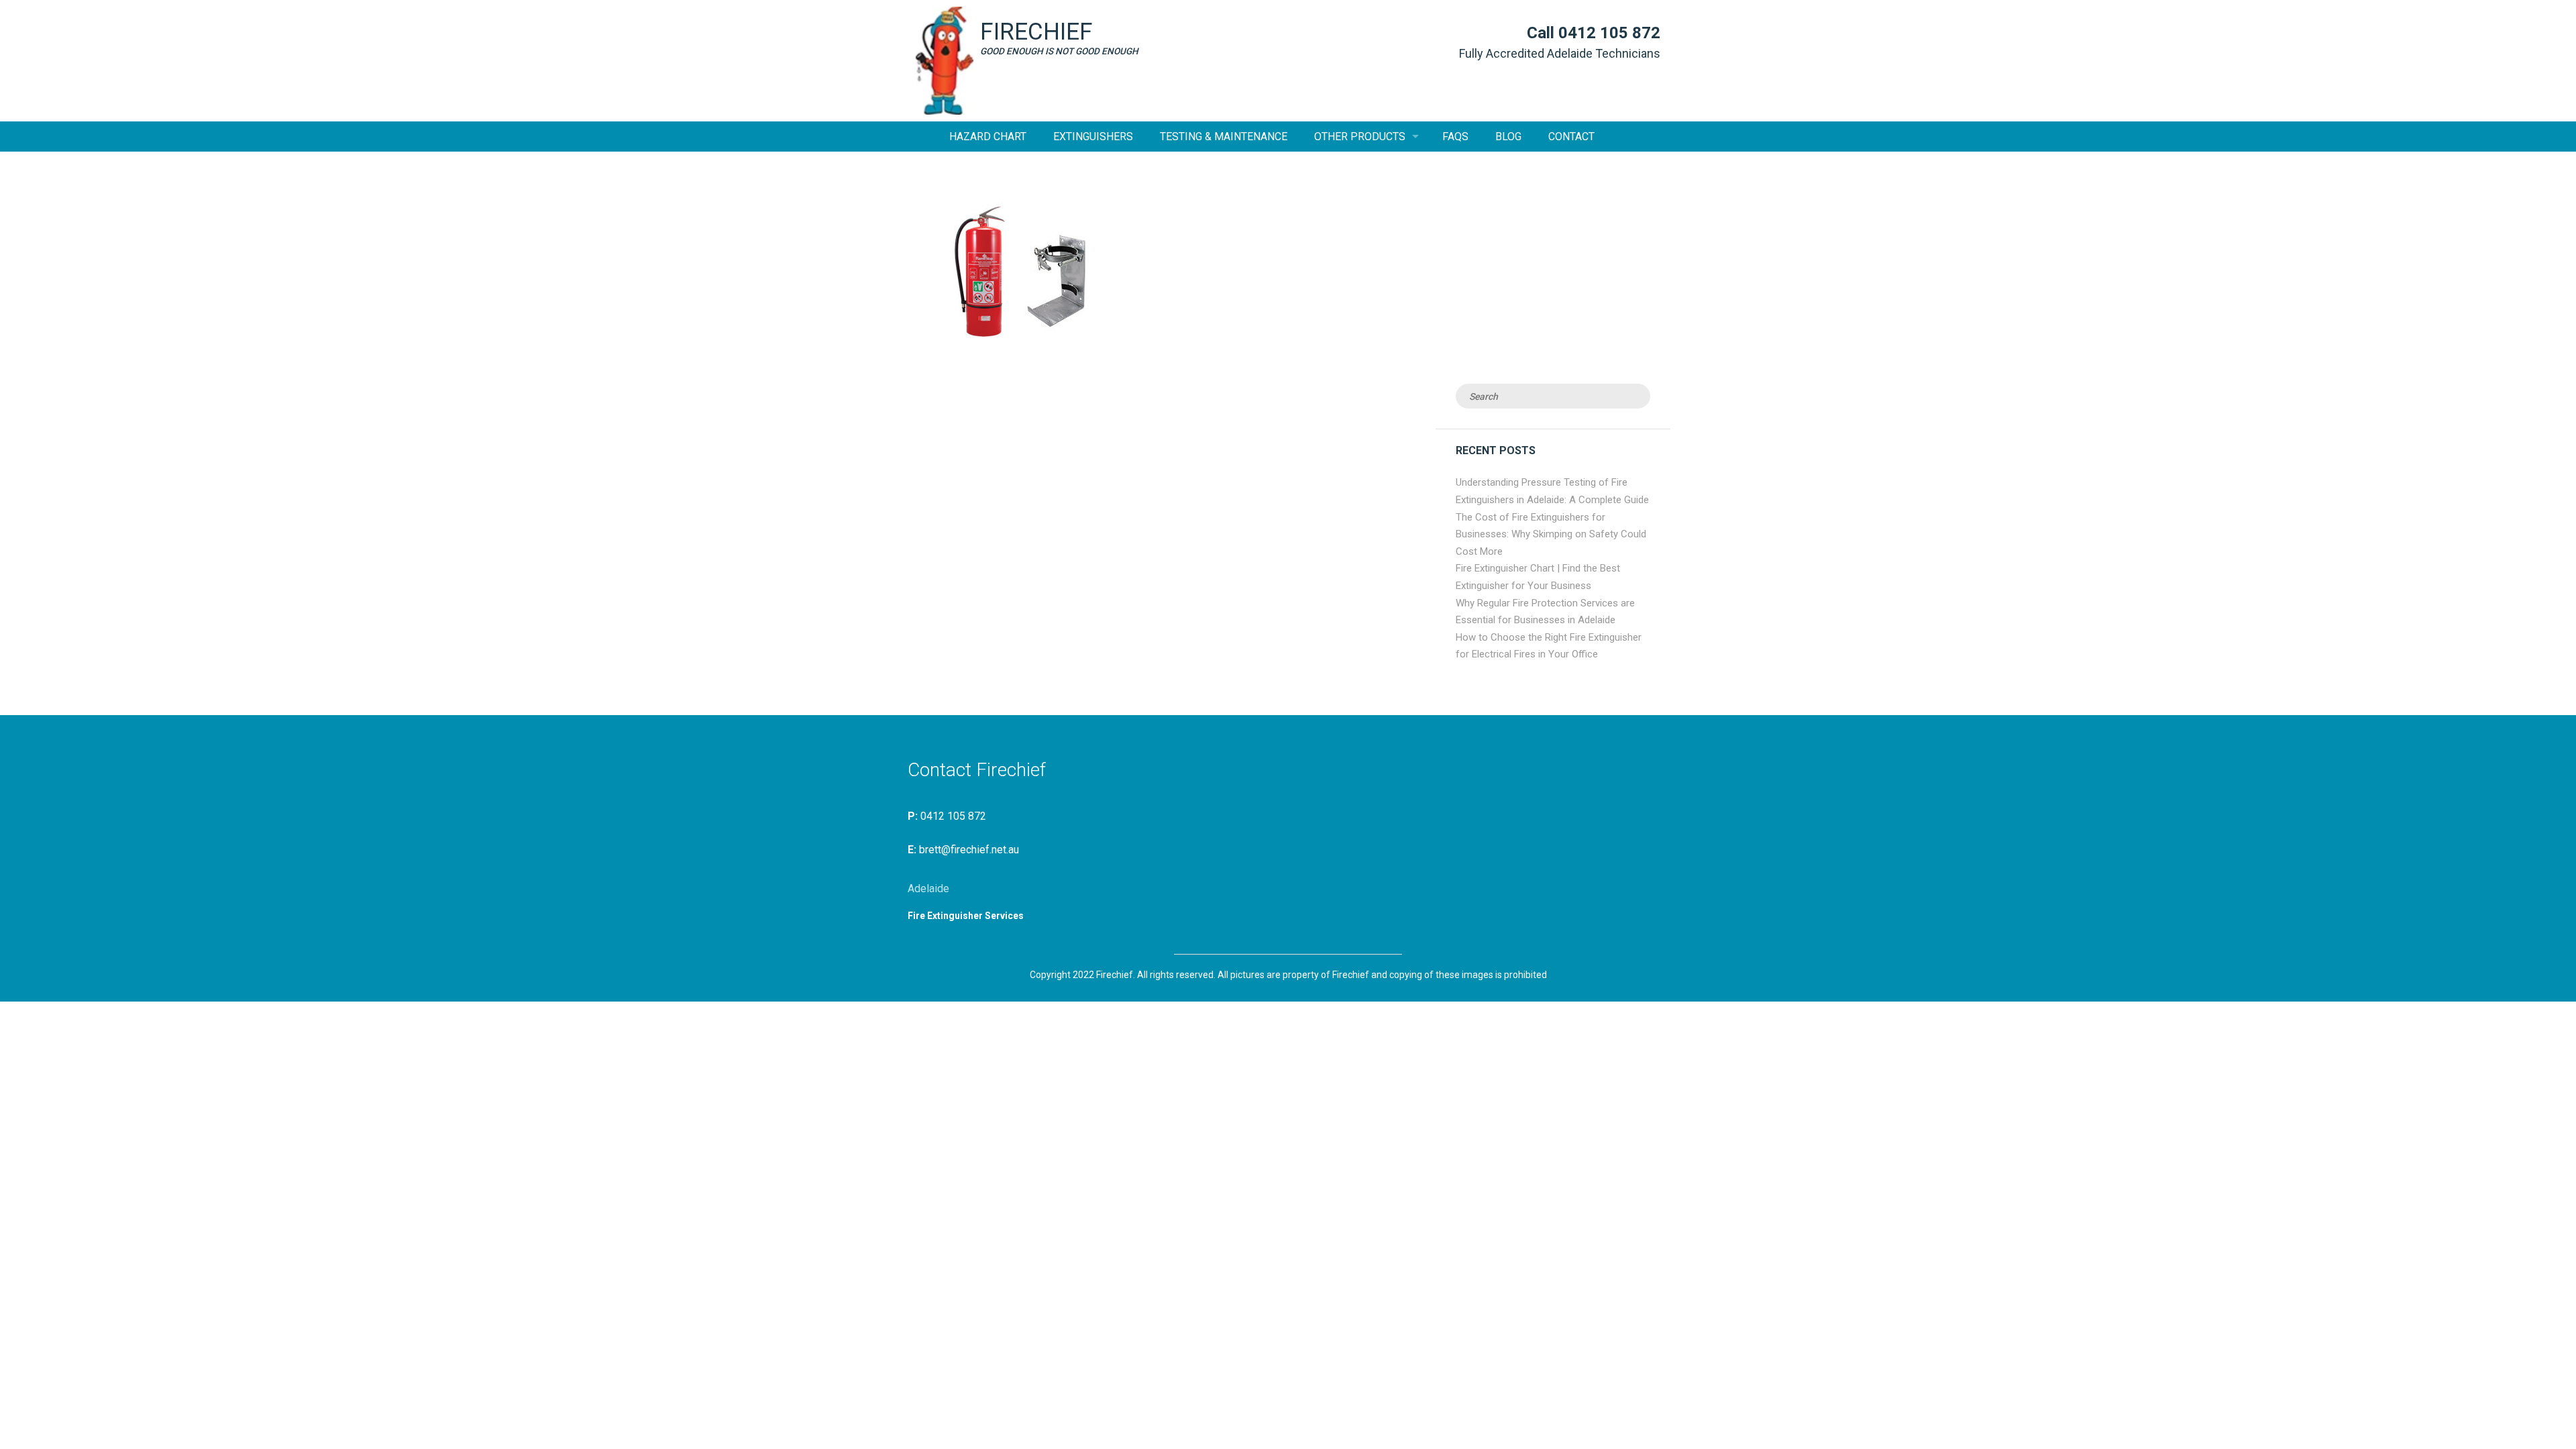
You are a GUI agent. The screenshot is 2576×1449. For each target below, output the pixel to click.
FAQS (1455, 137)
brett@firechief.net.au (969, 850)
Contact (1571, 137)
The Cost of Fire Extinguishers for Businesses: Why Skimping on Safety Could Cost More (1551, 534)
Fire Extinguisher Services (966, 916)
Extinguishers (1093, 137)
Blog (1508, 137)
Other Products (1360, 137)
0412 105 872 (1609, 33)
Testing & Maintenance (1224, 137)
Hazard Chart (988, 137)
